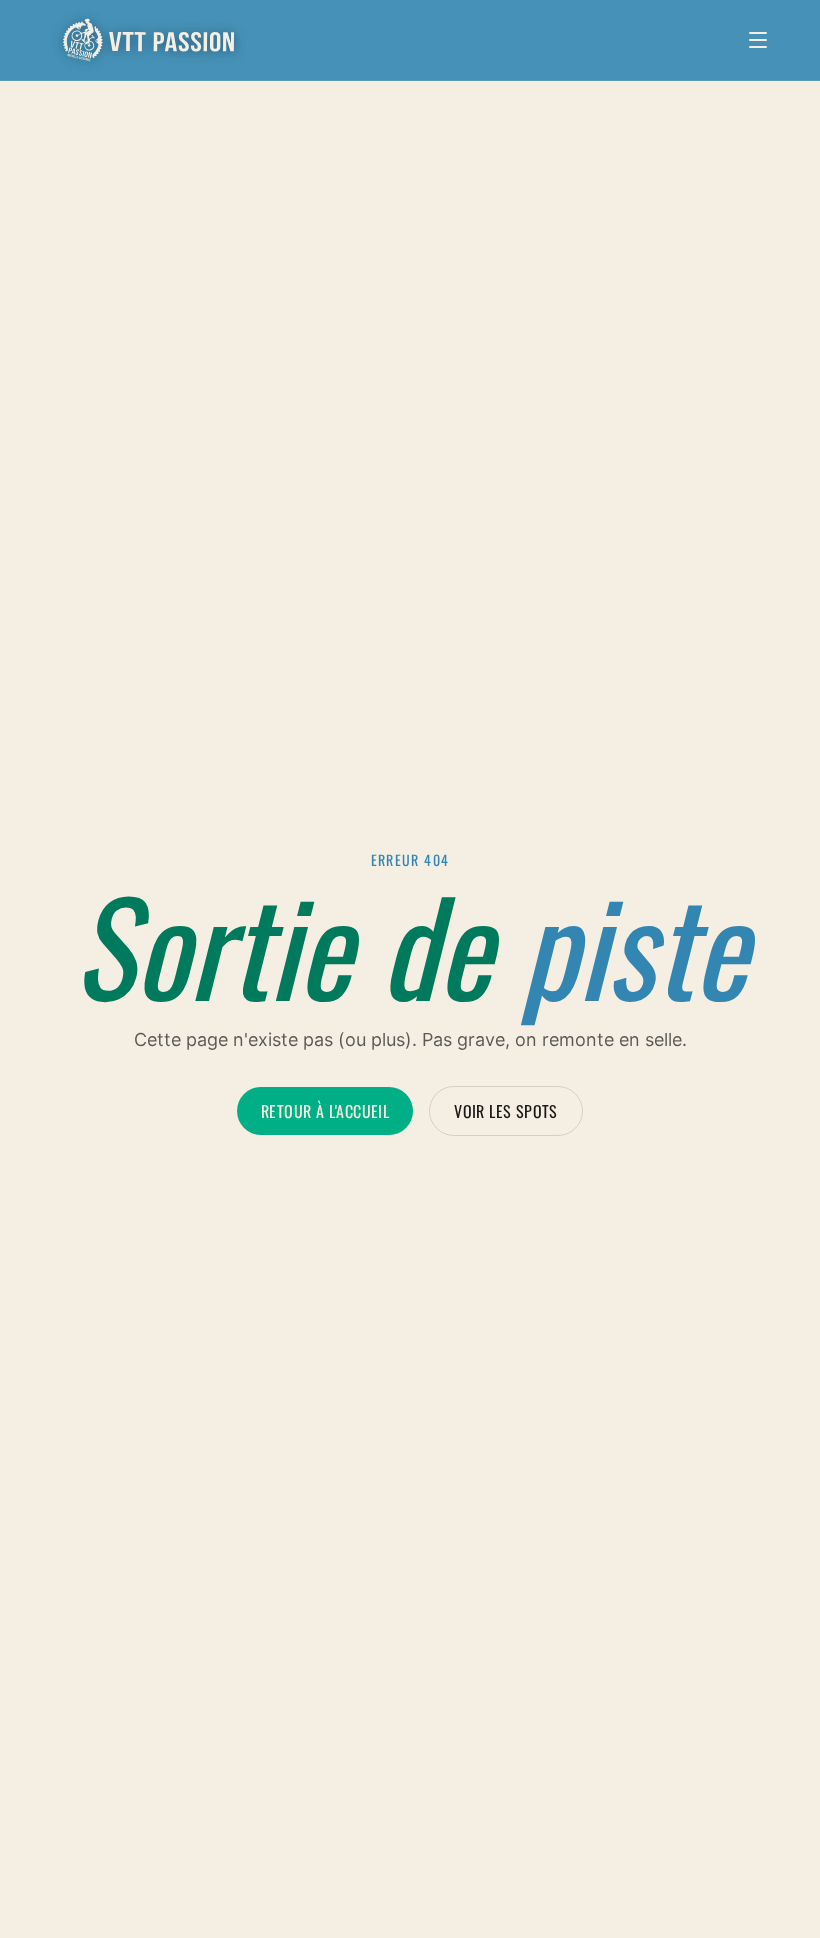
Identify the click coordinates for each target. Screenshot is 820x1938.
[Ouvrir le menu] (758, 40)
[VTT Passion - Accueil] (150, 40)
